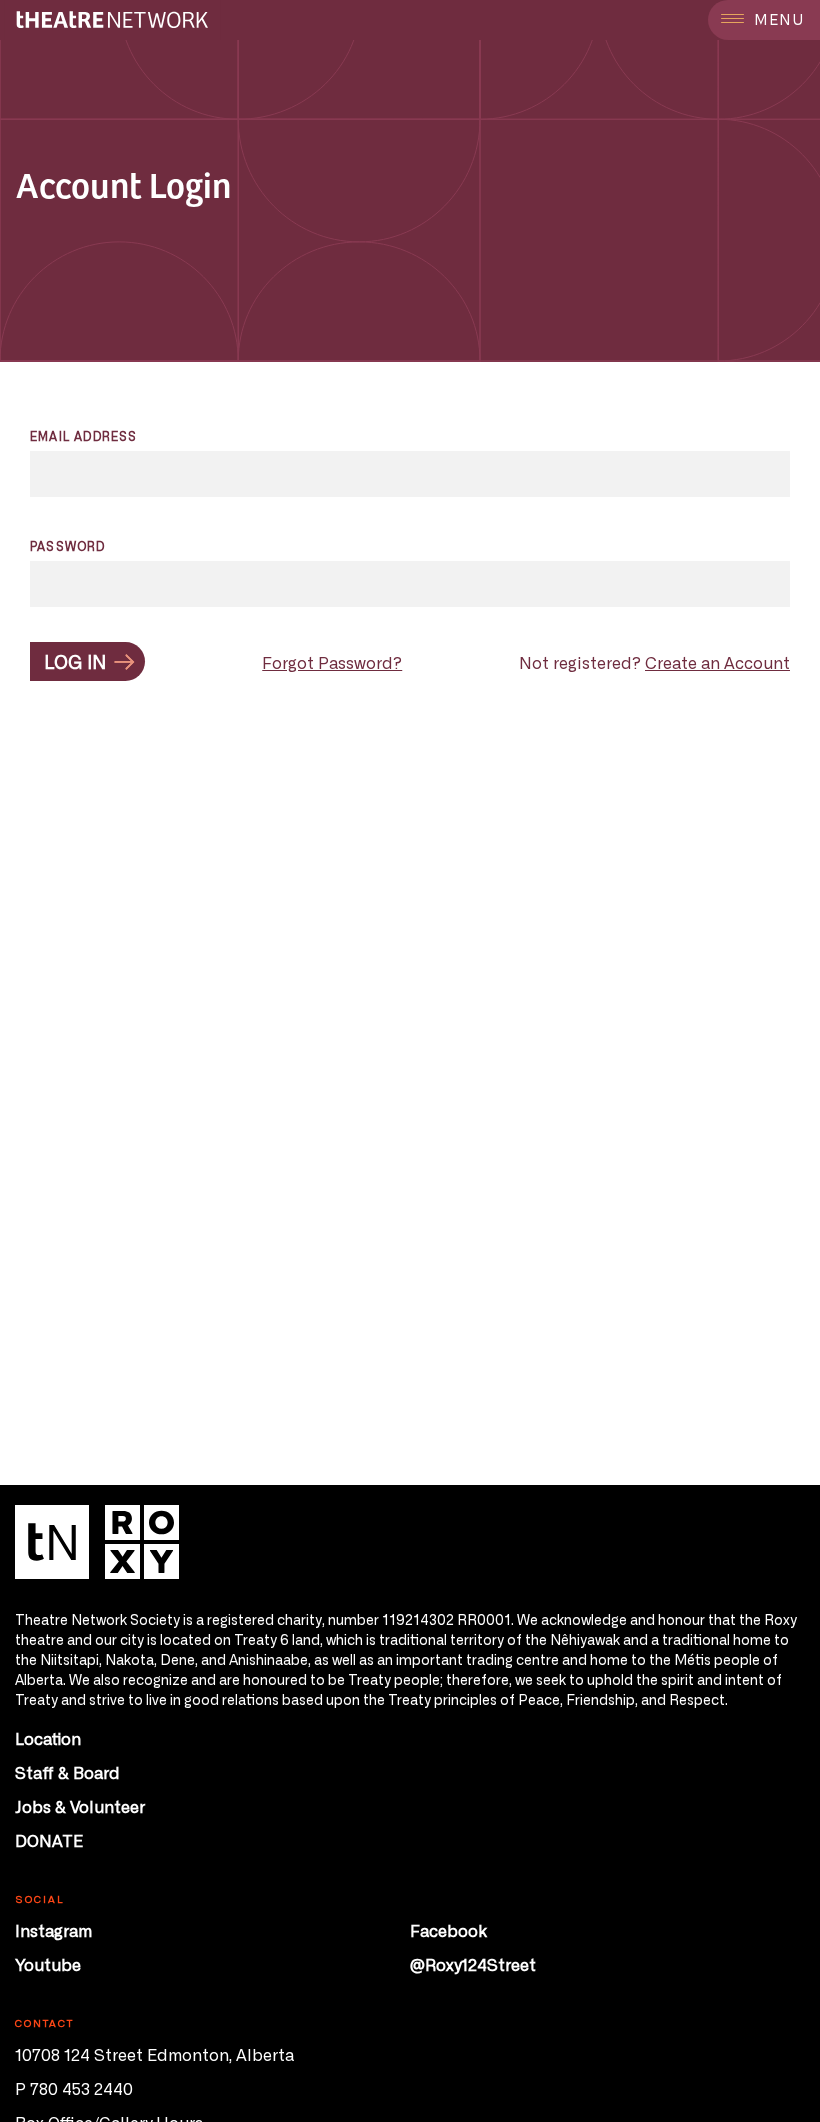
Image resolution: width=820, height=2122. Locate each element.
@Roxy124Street (473, 1964)
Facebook (448, 1930)
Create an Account (717, 662)
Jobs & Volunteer (80, 1806)
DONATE (49, 1840)
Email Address (84, 436)
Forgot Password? (332, 662)
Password (68, 546)
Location (48, 1738)
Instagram (53, 1930)
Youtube (48, 1964)
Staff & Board (67, 1772)
